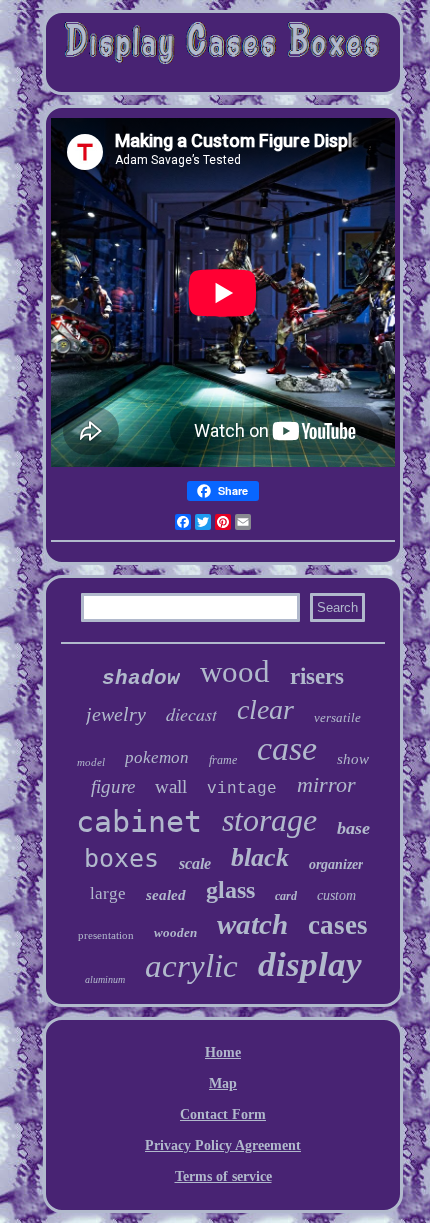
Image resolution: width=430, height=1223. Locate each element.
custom (336, 895)
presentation (106, 935)
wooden (175, 932)
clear (265, 709)
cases (338, 925)
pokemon (157, 757)
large (108, 893)
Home (223, 1052)
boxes (121, 858)
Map (223, 1083)
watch (252, 924)
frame (223, 760)
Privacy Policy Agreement (223, 1145)
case (287, 748)
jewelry (116, 714)
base (353, 828)
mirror (326, 784)
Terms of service (223, 1176)
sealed (166, 895)
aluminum (105, 979)
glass (230, 890)
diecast (191, 714)
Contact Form (223, 1114)
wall (171, 786)
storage (269, 820)
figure (113, 786)
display (310, 964)
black (260, 857)
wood (235, 671)
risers (317, 676)
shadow (141, 678)
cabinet (139, 821)
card (286, 896)
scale (195, 863)
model (91, 762)
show (353, 759)
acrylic (191, 966)
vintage (242, 789)
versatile (337, 717)
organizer (336, 864)
